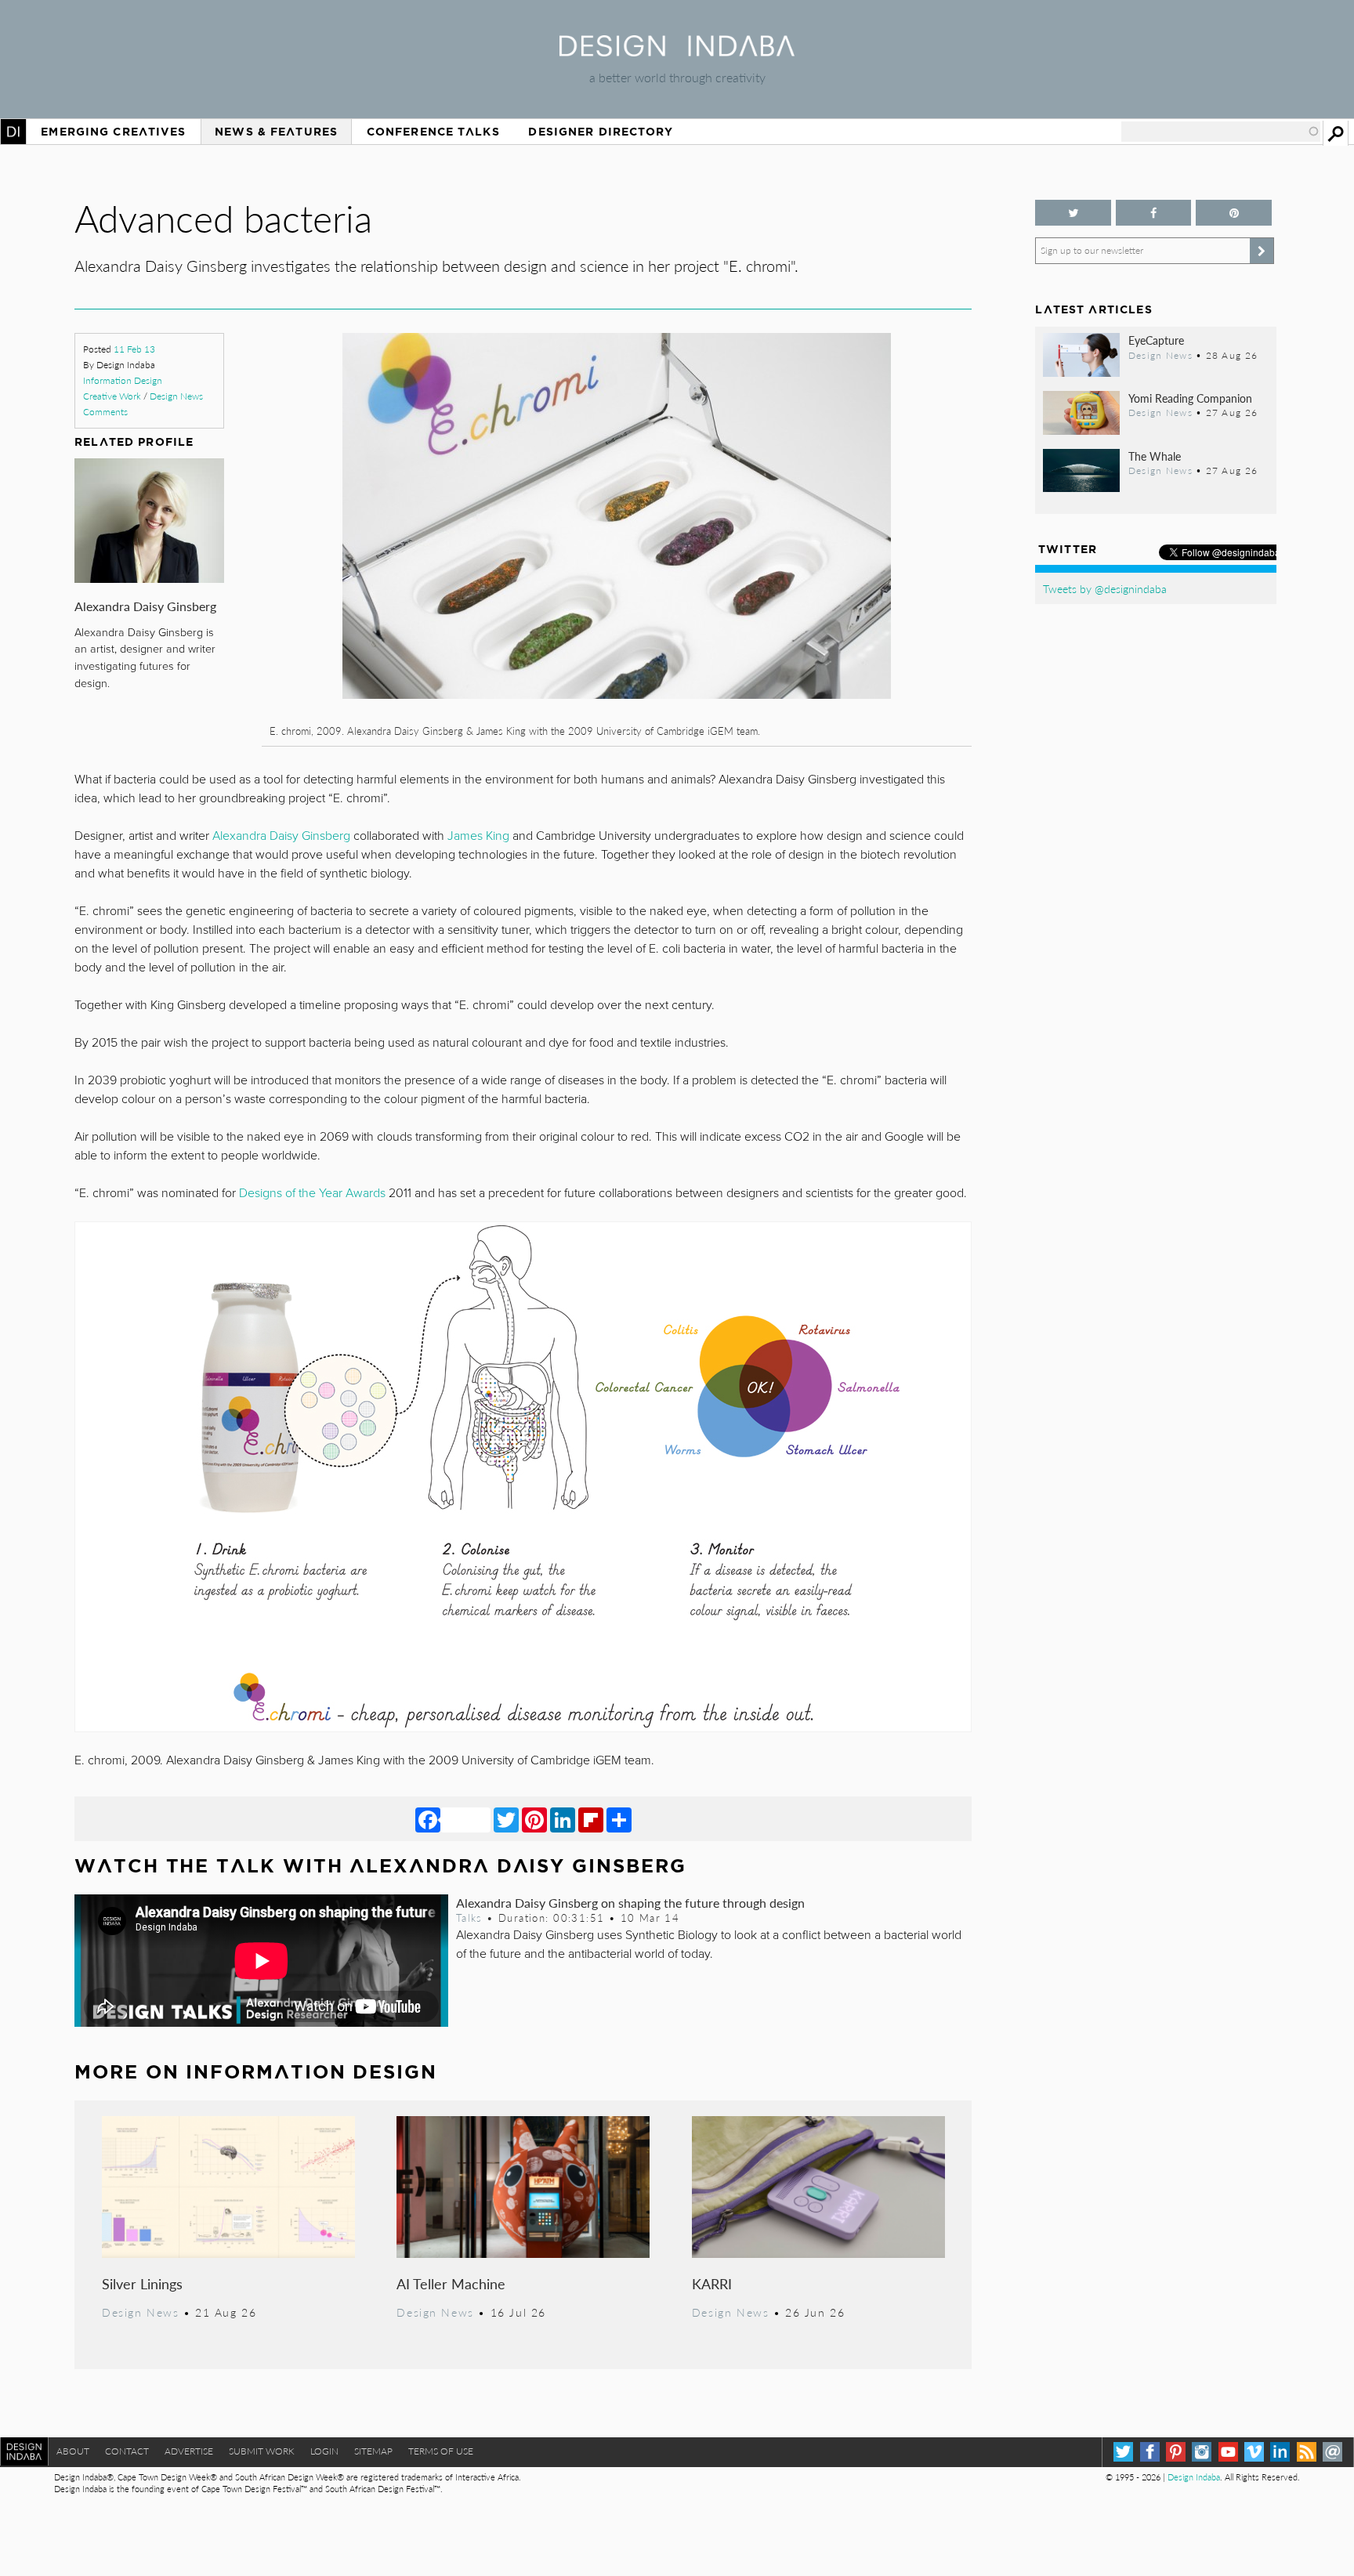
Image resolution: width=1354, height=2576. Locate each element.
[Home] (677, 51)
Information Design (123, 380)
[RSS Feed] (1307, 2452)
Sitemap (373, 2451)
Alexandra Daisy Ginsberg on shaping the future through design (630, 1903)
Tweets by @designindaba (1105, 588)
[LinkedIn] (563, 1819)
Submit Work (262, 2451)
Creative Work (112, 396)
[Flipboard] (591, 1819)
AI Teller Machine (451, 2283)
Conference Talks (433, 132)
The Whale (1155, 456)
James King (478, 836)
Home (13, 132)
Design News (176, 396)
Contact (127, 2451)
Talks (469, 1918)
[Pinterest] (534, 1819)
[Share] (619, 1819)
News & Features (276, 132)
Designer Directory (601, 132)
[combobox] (1221, 132)
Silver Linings (142, 2283)
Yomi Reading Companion (1190, 398)
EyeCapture (1156, 340)
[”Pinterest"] (1233, 213)
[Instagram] (1202, 2452)
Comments (105, 412)
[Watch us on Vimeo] (1254, 2452)
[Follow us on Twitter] (1073, 213)
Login (324, 2451)
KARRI (712, 2283)
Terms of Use (441, 2451)
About (73, 2451)
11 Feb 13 (134, 349)
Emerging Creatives (113, 132)
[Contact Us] (1332, 2452)
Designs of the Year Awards (312, 1193)
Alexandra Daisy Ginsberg (145, 606)
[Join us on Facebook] (1153, 213)
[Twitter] (506, 1819)
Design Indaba (1194, 2477)
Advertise (189, 2451)
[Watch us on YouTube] (1228, 2452)
